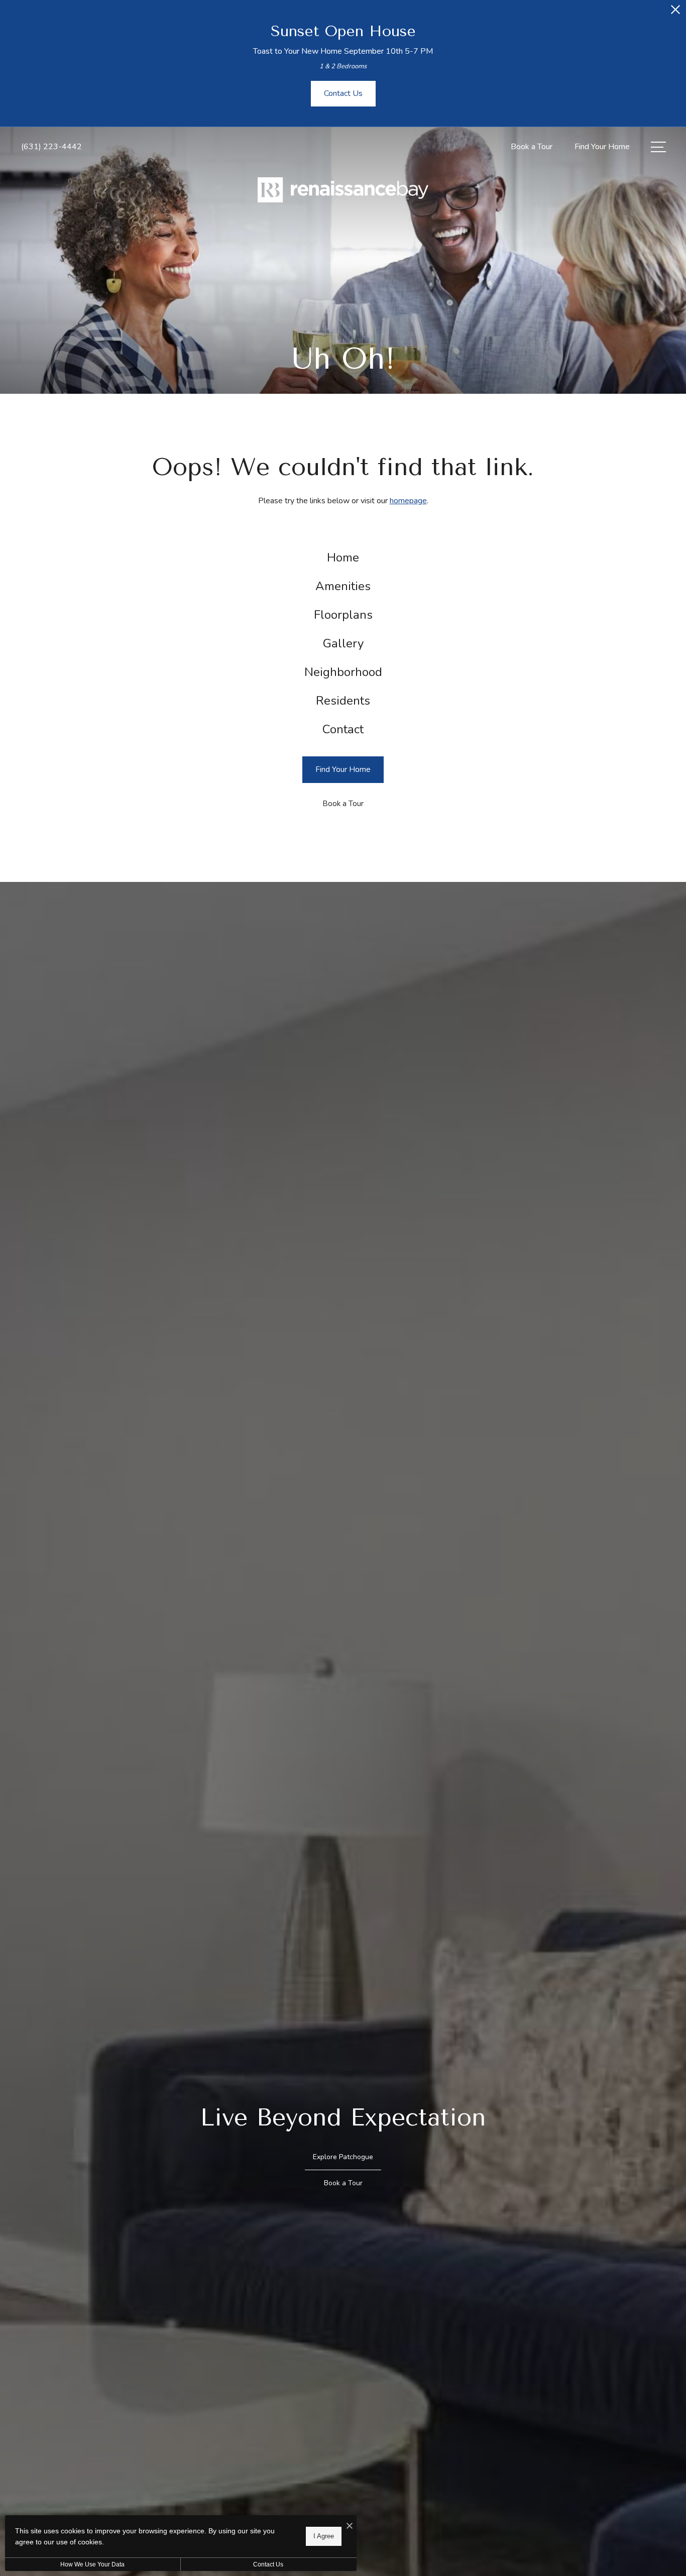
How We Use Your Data (92, 2564)
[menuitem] (343, 558)
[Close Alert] (675, 12)
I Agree (324, 2536)
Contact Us (268, 2564)
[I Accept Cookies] (350, 2527)
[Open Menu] (658, 147)
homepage (408, 501)
